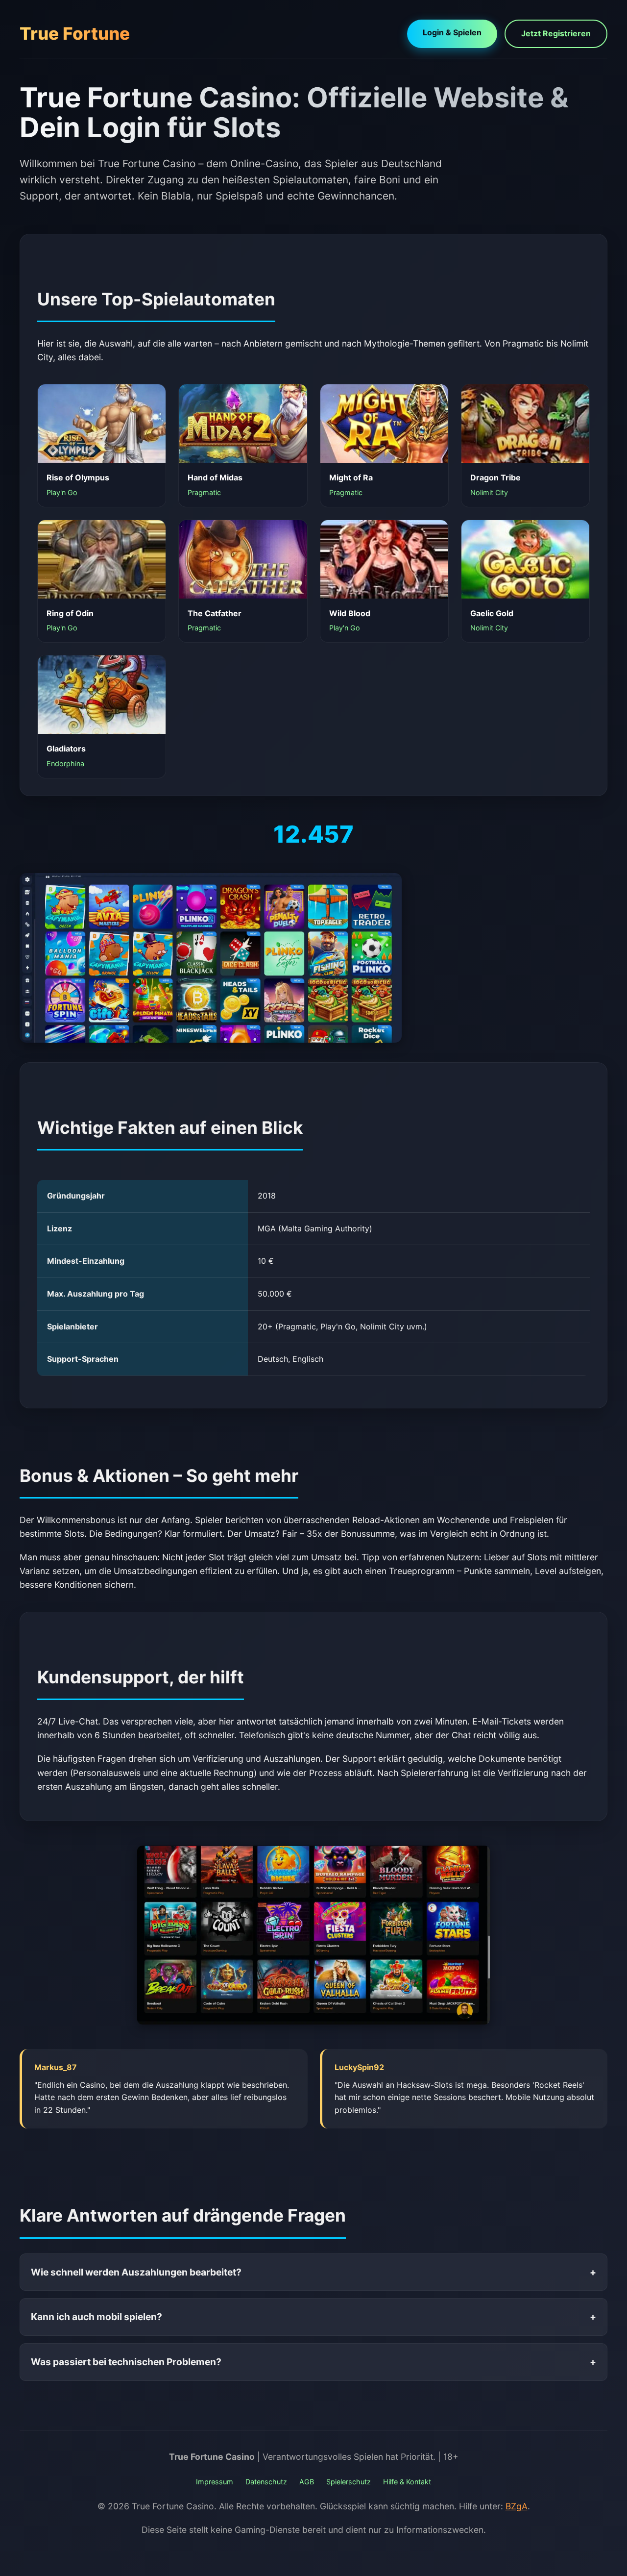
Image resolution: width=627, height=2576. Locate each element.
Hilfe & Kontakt (407, 2482)
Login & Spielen (452, 32)
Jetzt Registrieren (556, 33)
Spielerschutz (349, 2482)
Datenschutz (266, 2482)
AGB (307, 2482)
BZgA (517, 2506)
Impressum (215, 2482)
